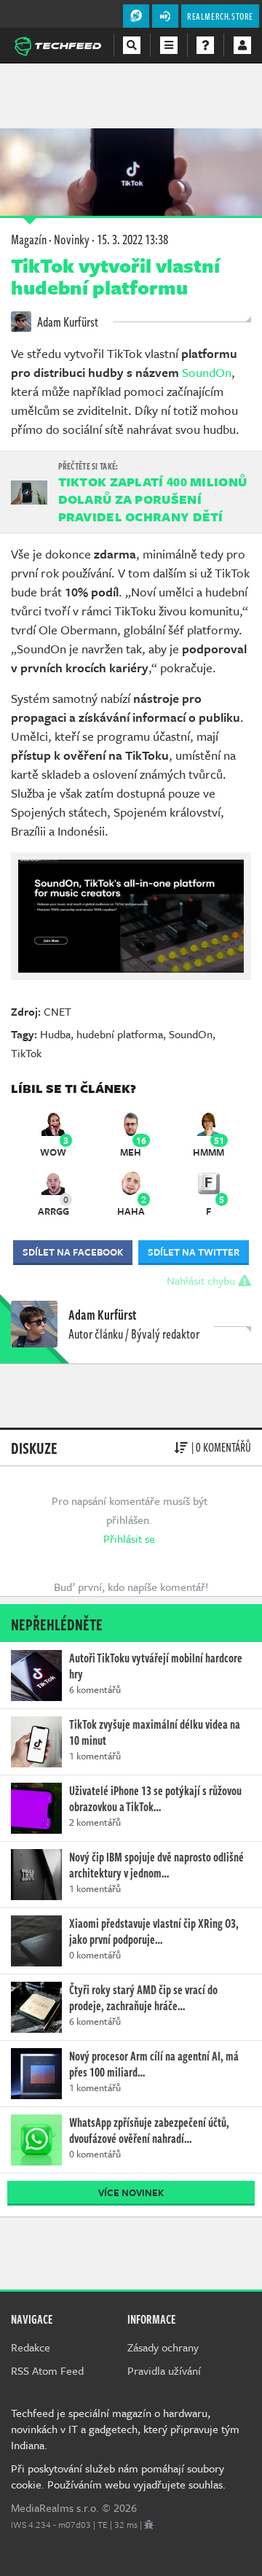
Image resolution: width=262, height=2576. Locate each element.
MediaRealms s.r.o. (55, 2507)
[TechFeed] (57, 44)
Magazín (29, 239)
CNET (57, 1011)
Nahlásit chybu (202, 1280)
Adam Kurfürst (67, 322)
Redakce (31, 2347)
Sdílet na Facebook (73, 1252)
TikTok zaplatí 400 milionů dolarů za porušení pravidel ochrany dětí (153, 499)
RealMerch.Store (220, 16)
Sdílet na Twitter (194, 1252)
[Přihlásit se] (242, 45)
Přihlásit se (129, 1538)
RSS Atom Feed (47, 2370)
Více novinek (131, 2192)
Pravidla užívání (164, 2370)
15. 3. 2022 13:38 (132, 239)
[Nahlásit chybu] (149, 2524)
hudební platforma (120, 1034)
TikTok (26, 1053)
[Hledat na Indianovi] (132, 45)
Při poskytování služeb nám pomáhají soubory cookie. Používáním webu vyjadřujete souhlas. (118, 2476)
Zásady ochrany (163, 2347)
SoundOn (207, 372)
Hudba (55, 1034)
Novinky (72, 239)
